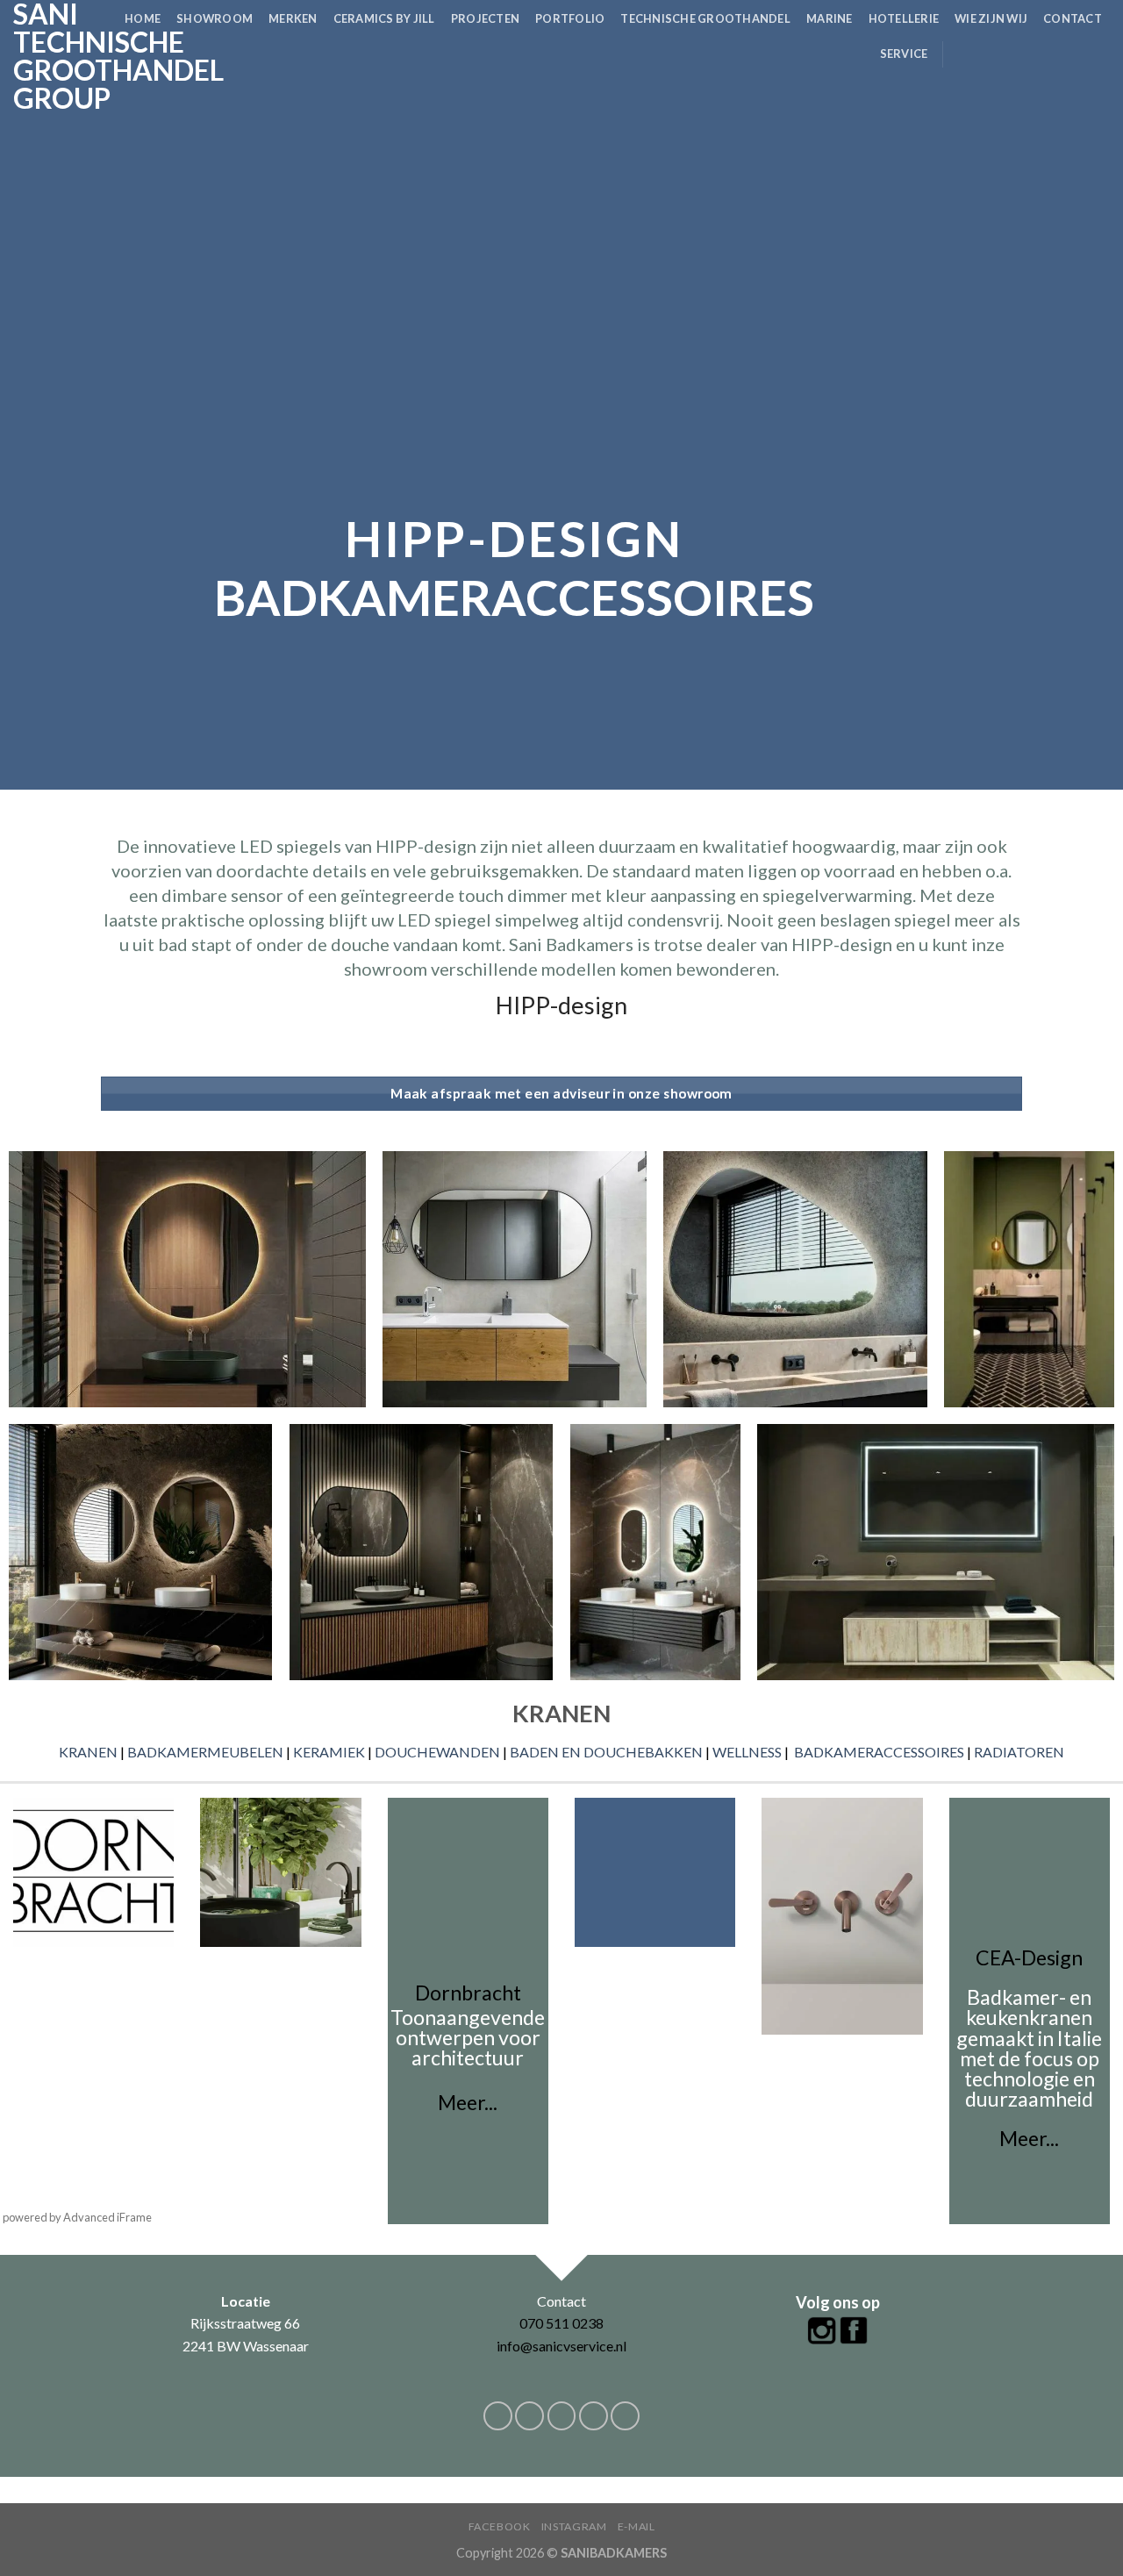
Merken (293, 18)
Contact (1073, 18)
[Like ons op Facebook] (961, 54)
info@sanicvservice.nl (561, 2346)
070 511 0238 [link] (561, 2323)
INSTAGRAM (574, 2526)
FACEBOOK (500, 2526)
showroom (215, 18)
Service (904, 54)
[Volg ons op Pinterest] (1076, 54)
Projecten (485, 18)
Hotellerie (904, 18)
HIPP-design (561, 1005)
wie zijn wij (991, 18)
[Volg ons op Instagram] (984, 54)
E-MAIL (637, 2526)
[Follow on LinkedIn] (1098, 54)
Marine (830, 18)
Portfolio (570, 18)
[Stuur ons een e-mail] (1030, 54)
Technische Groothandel (705, 18)
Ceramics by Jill (384, 18)
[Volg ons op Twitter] (1006, 54)
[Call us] (1053, 54)
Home (143, 18)
